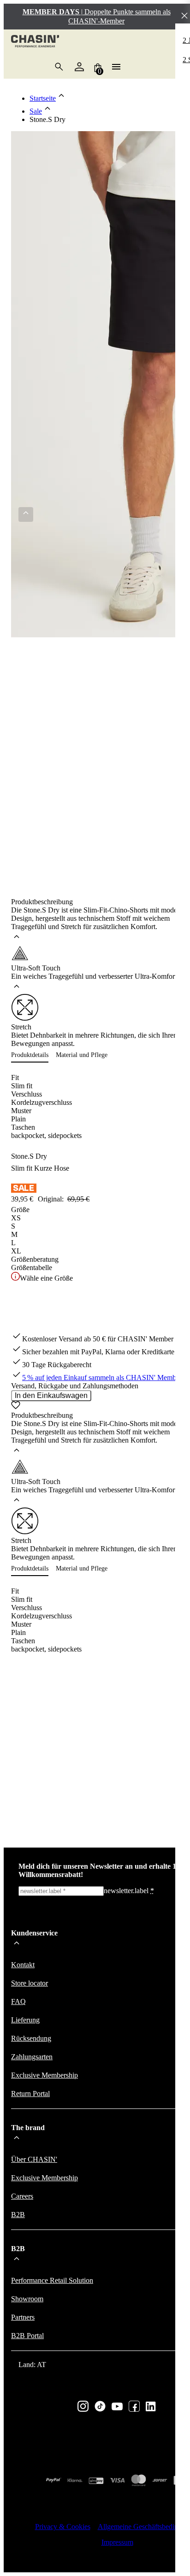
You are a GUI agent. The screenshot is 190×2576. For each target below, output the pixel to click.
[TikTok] (100, 2407)
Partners (23, 2317)
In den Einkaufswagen (51, 1395)
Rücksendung (31, 2038)
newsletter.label (129, 1891)
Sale (36, 111)
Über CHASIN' (34, 2159)
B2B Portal (27, 2336)
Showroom (27, 2299)
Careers (22, 2196)
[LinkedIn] (151, 2407)
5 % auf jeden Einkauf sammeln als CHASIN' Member (102, 1378)
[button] (33, 1055)
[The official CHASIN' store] (35, 42)
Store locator (30, 1983)
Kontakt (23, 1965)
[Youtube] (117, 2407)
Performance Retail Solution (52, 2280)
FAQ (18, 2001)
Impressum (117, 2542)
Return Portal (30, 2094)
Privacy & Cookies (63, 2527)
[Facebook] (134, 2407)
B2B (18, 2215)
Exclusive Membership (45, 2075)
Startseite (43, 98)
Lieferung (25, 2020)
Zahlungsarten (32, 2057)
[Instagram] (83, 2407)
